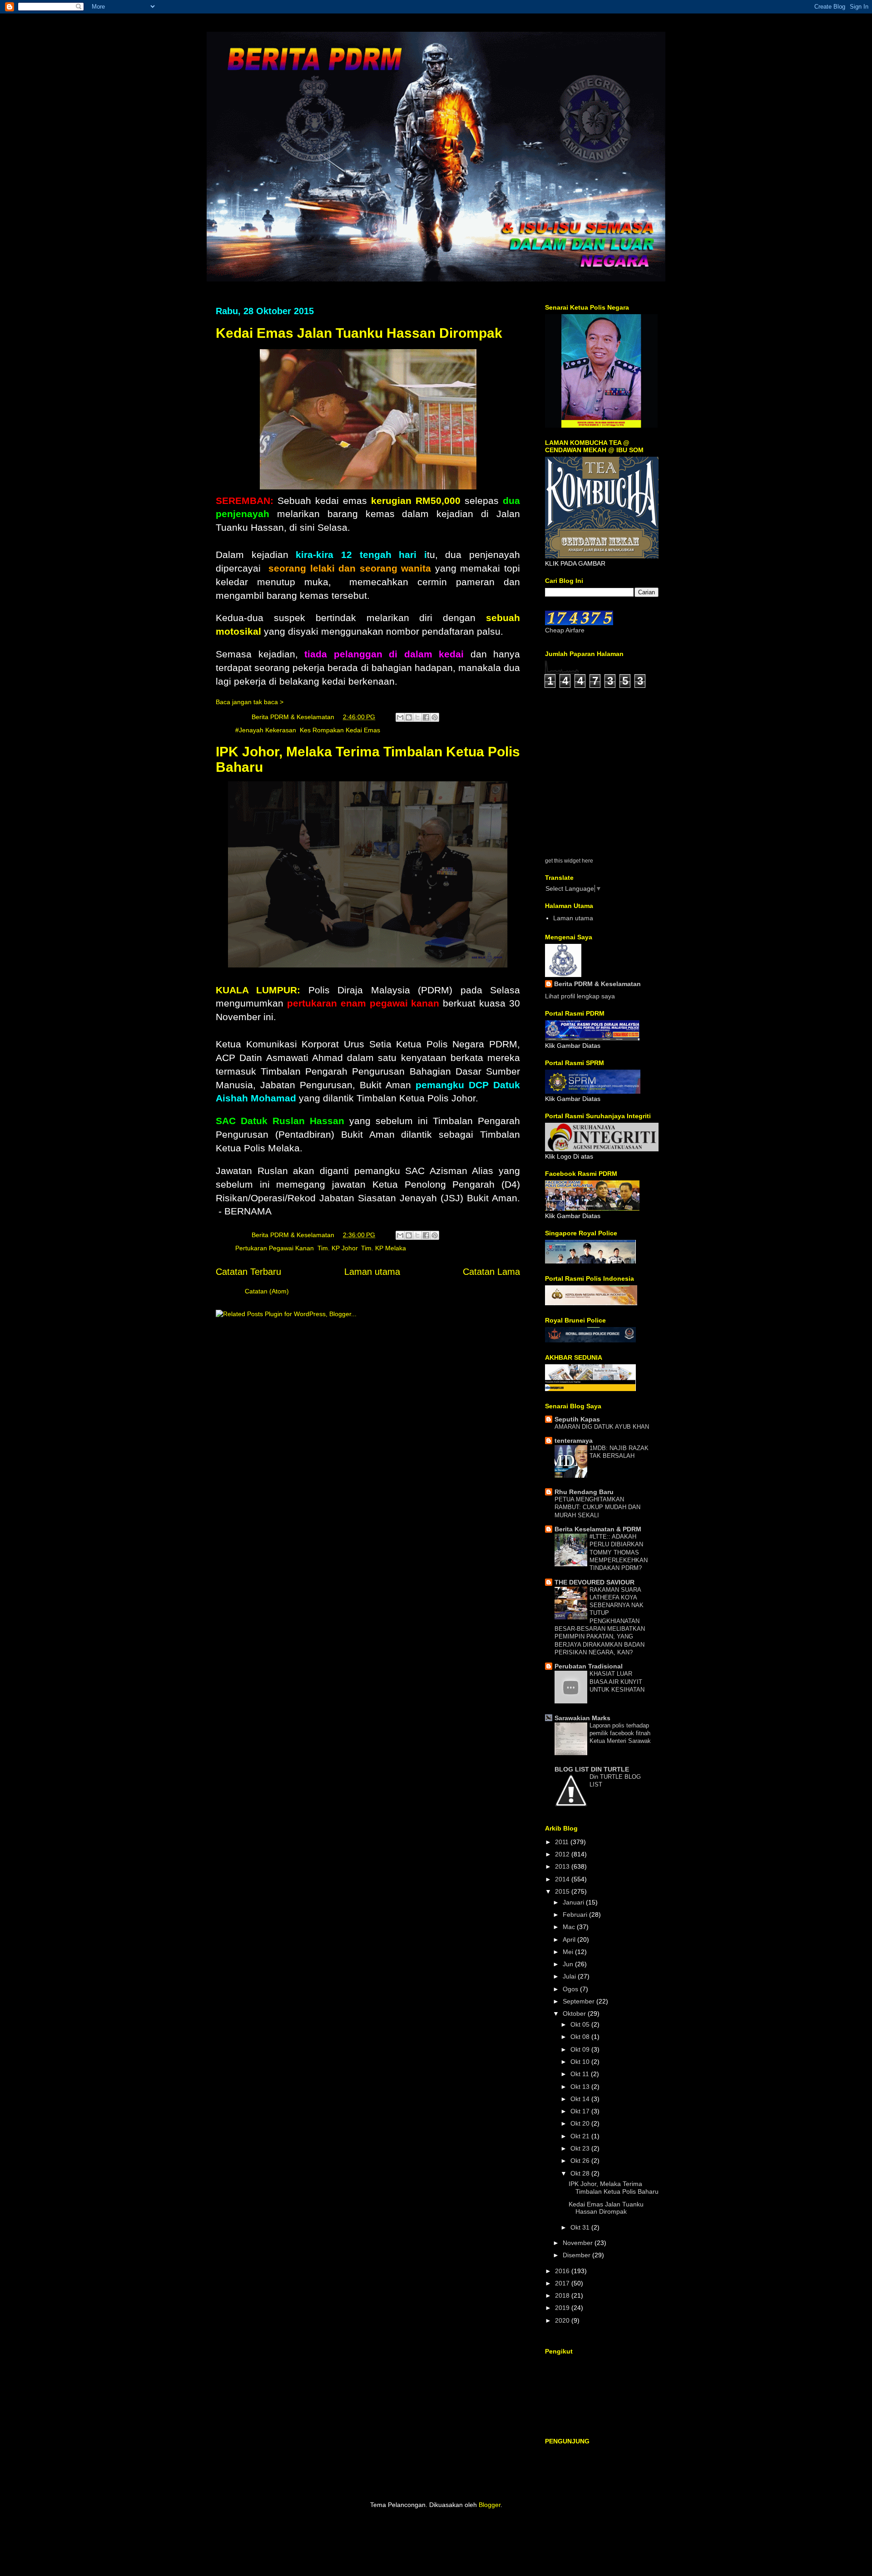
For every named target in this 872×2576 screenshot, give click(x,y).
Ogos (571, 1989)
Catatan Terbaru (248, 1272)
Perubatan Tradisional (589, 1666)
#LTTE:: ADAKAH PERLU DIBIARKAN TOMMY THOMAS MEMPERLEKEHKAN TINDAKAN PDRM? (619, 1552)
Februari (576, 1915)
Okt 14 (581, 2099)
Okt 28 (581, 2173)
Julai (570, 1976)
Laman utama (372, 1272)
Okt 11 (581, 2074)
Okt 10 (581, 2062)
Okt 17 (581, 2111)
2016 (563, 2271)
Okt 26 (581, 2161)
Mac (570, 1927)
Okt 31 (581, 2227)
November (579, 2243)
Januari (574, 1902)
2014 (563, 1879)
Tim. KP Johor (337, 1248)
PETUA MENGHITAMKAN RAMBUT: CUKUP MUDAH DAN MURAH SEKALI (597, 1507)
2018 (563, 2295)
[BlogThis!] (409, 717)
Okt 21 (581, 2136)
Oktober (575, 2013)
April (570, 1939)
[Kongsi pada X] (417, 717)
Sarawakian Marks (582, 1718)
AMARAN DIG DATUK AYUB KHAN (602, 1427)
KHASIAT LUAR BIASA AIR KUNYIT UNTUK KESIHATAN (617, 1682)
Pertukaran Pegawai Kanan (275, 1248)
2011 (563, 1842)
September (580, 2001)
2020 (563, 2320)
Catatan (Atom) (267, 1291)
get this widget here (569, 861)
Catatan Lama (491, 1272)
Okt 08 (581, 2037)
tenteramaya (574, 1441)
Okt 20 (581, 2123)
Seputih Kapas (577, 1419)
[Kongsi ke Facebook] (426, 717)
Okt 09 (581, 2049)
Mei (569, 1952)
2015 (563, 1891)
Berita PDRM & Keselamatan (597, 984)
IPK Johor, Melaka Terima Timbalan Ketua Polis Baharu (614, 2188)
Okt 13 (581, 2087)
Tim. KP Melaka (384, 1248)
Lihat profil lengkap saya (580, 996)
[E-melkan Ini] (400, 717)
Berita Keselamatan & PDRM (598, 1529)
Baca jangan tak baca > (250, 702)
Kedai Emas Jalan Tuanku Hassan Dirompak (359, 333)
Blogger (490, 2505)
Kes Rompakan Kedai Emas (340, 730)
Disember (577, 2255)
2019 (563, 2308)
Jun (569, 1964)
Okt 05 (581, 2024)
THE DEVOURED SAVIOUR (595, 1582)
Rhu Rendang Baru (584, 1492)
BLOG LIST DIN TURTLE (592, 1769)
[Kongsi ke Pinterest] (435, 717)
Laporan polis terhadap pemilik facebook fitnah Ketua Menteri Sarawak (620, 1733)
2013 (563, 1866)
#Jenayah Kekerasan (266, 730)
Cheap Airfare (565, 630)
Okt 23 (581, 2148)
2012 (563, 1854)
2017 (563, 2283)
